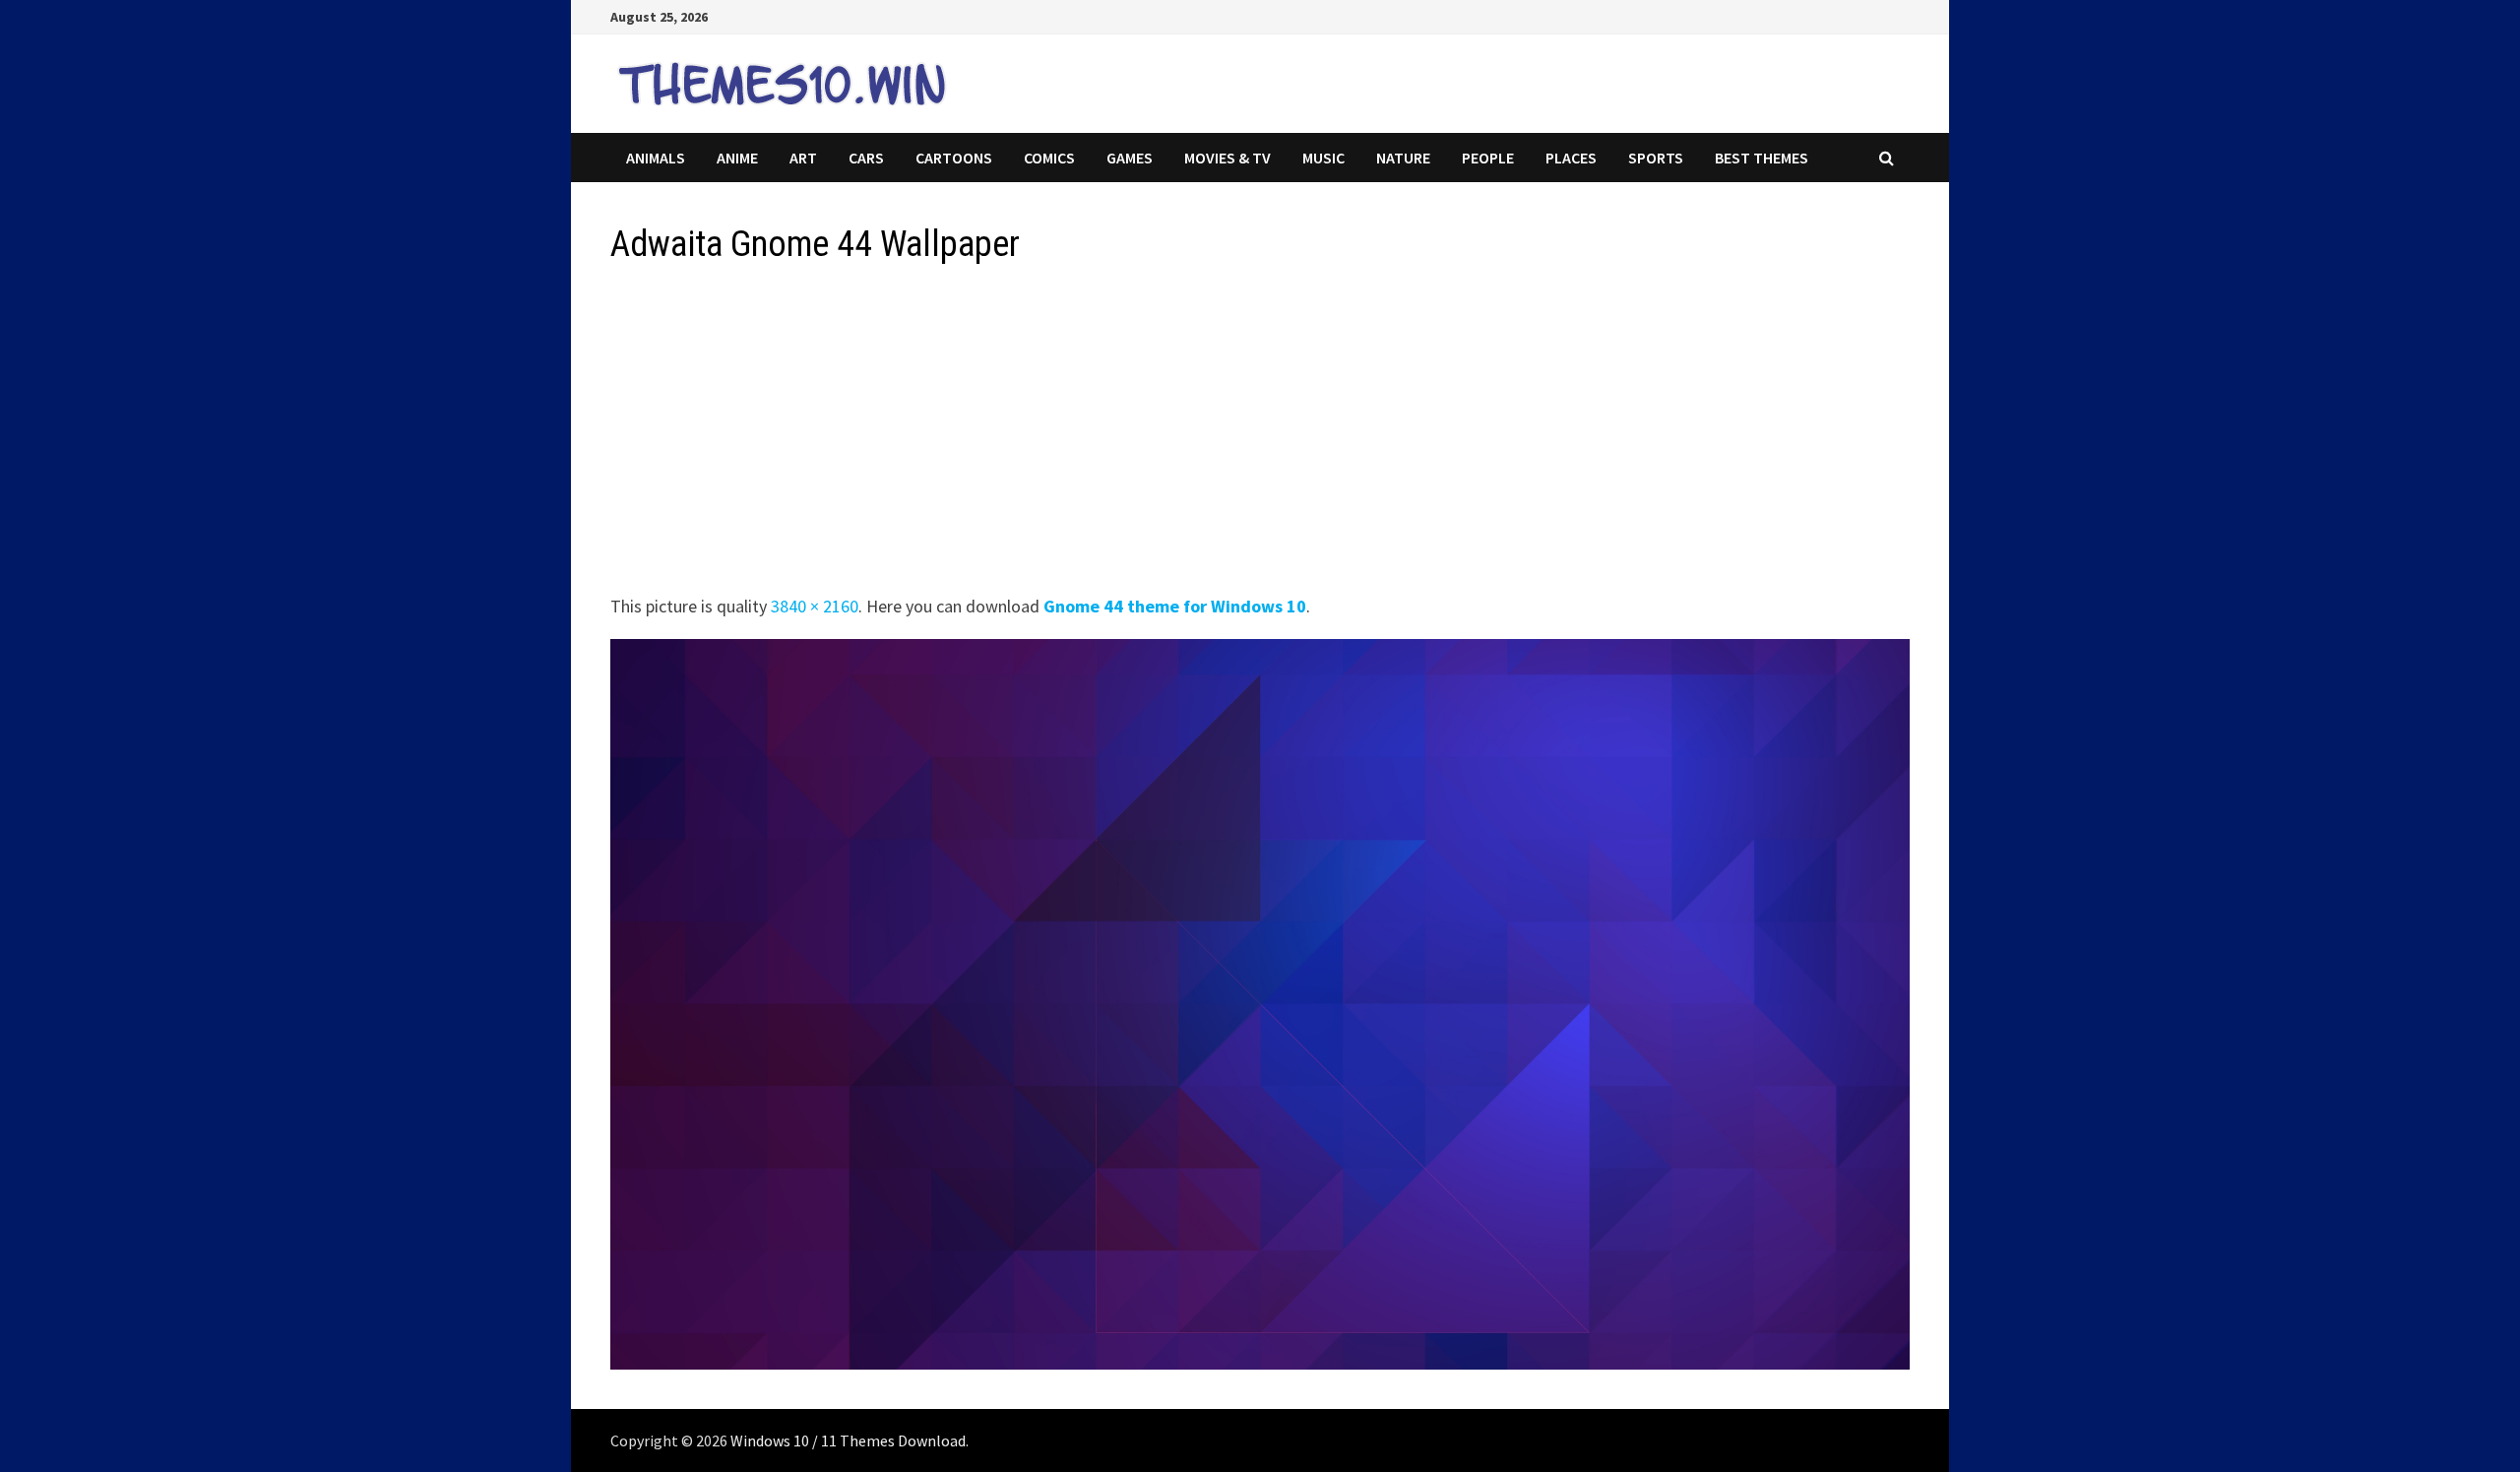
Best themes (1762, 158)
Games (1130, 158)
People (1488, 158)
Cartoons (954, 158)
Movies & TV (1228, 158)
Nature (1403, 158)
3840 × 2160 (815, 606)
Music (1323, 158)
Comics (1049, 158)
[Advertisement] (1201, 435)
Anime (737, 158)
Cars (866, 158)
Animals (656, 158)
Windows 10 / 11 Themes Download (848, 1440)
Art (803, 158)
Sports (1656, 158)
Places (1571, 158)
